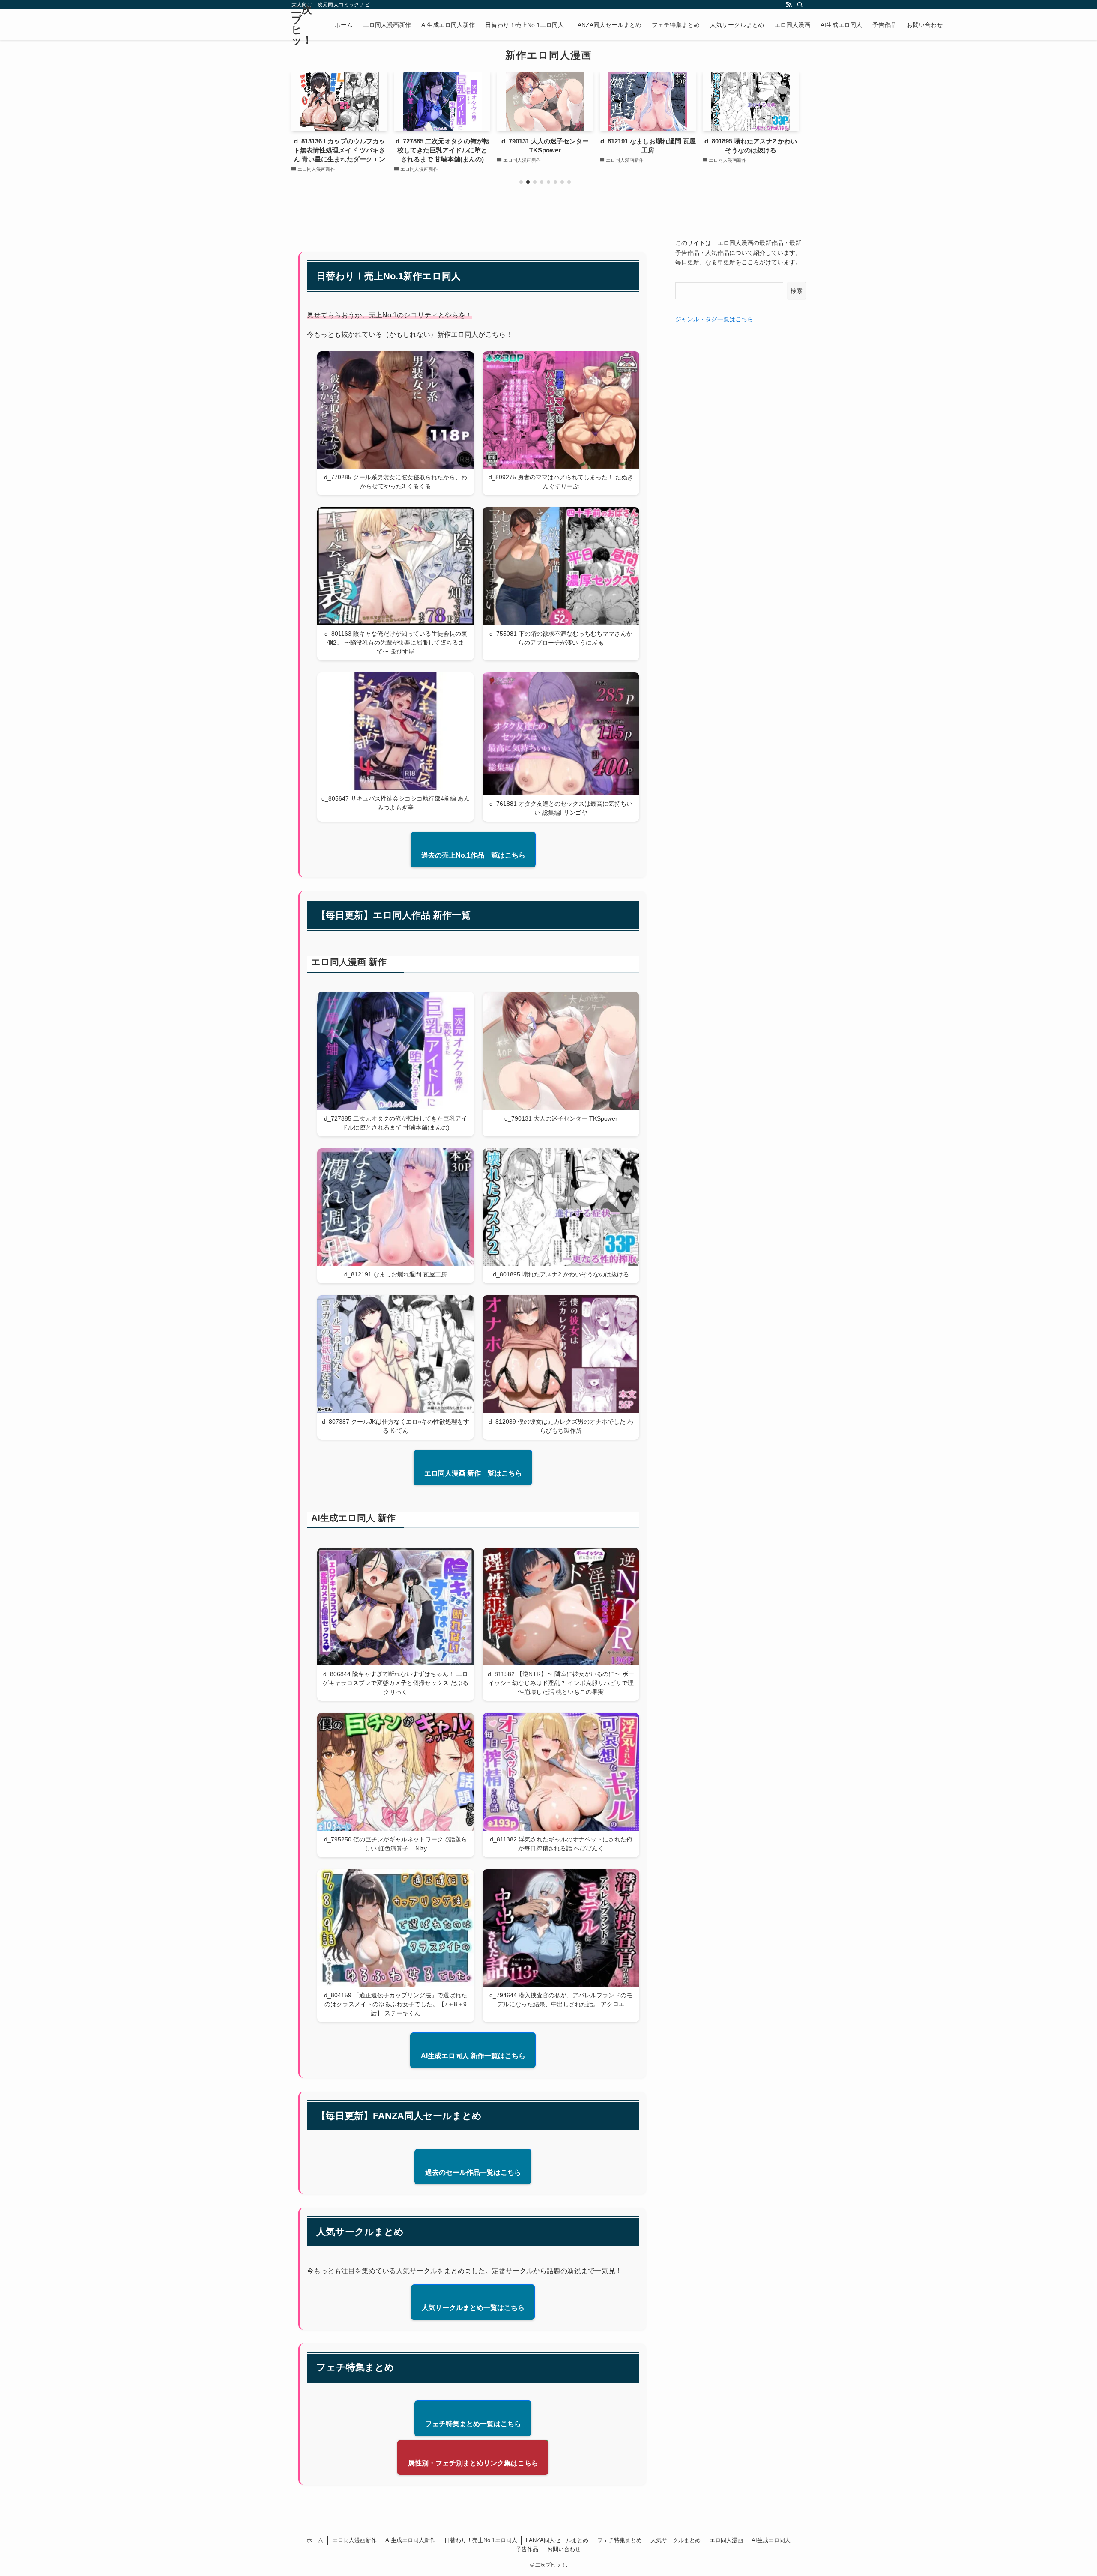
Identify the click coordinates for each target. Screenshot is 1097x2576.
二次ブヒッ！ (302, 25)
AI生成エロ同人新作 (410, 2540)
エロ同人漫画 (726, 2540)
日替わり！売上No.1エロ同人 (481, 2540)
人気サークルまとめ (676, 2540)
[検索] (800, 5)
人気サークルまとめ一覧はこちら (473, 2308)
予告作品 (527, 2549)
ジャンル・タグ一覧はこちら (714, 319)
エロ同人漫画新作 (354, 2540)
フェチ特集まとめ (620, 2540)
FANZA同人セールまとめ (557, 2540)
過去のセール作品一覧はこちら (473, 2172)
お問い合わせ (564, 2549)
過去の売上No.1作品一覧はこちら (473, 855)
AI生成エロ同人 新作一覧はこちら (473, 2056)
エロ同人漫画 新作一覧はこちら (473, 1473)
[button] (521, 182)
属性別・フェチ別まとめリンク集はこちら (473, 2463)
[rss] (789, 5)
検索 (797, 291)
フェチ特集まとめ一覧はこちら (473, 2424)
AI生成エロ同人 (771, 2540)
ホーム (315, 2540)
